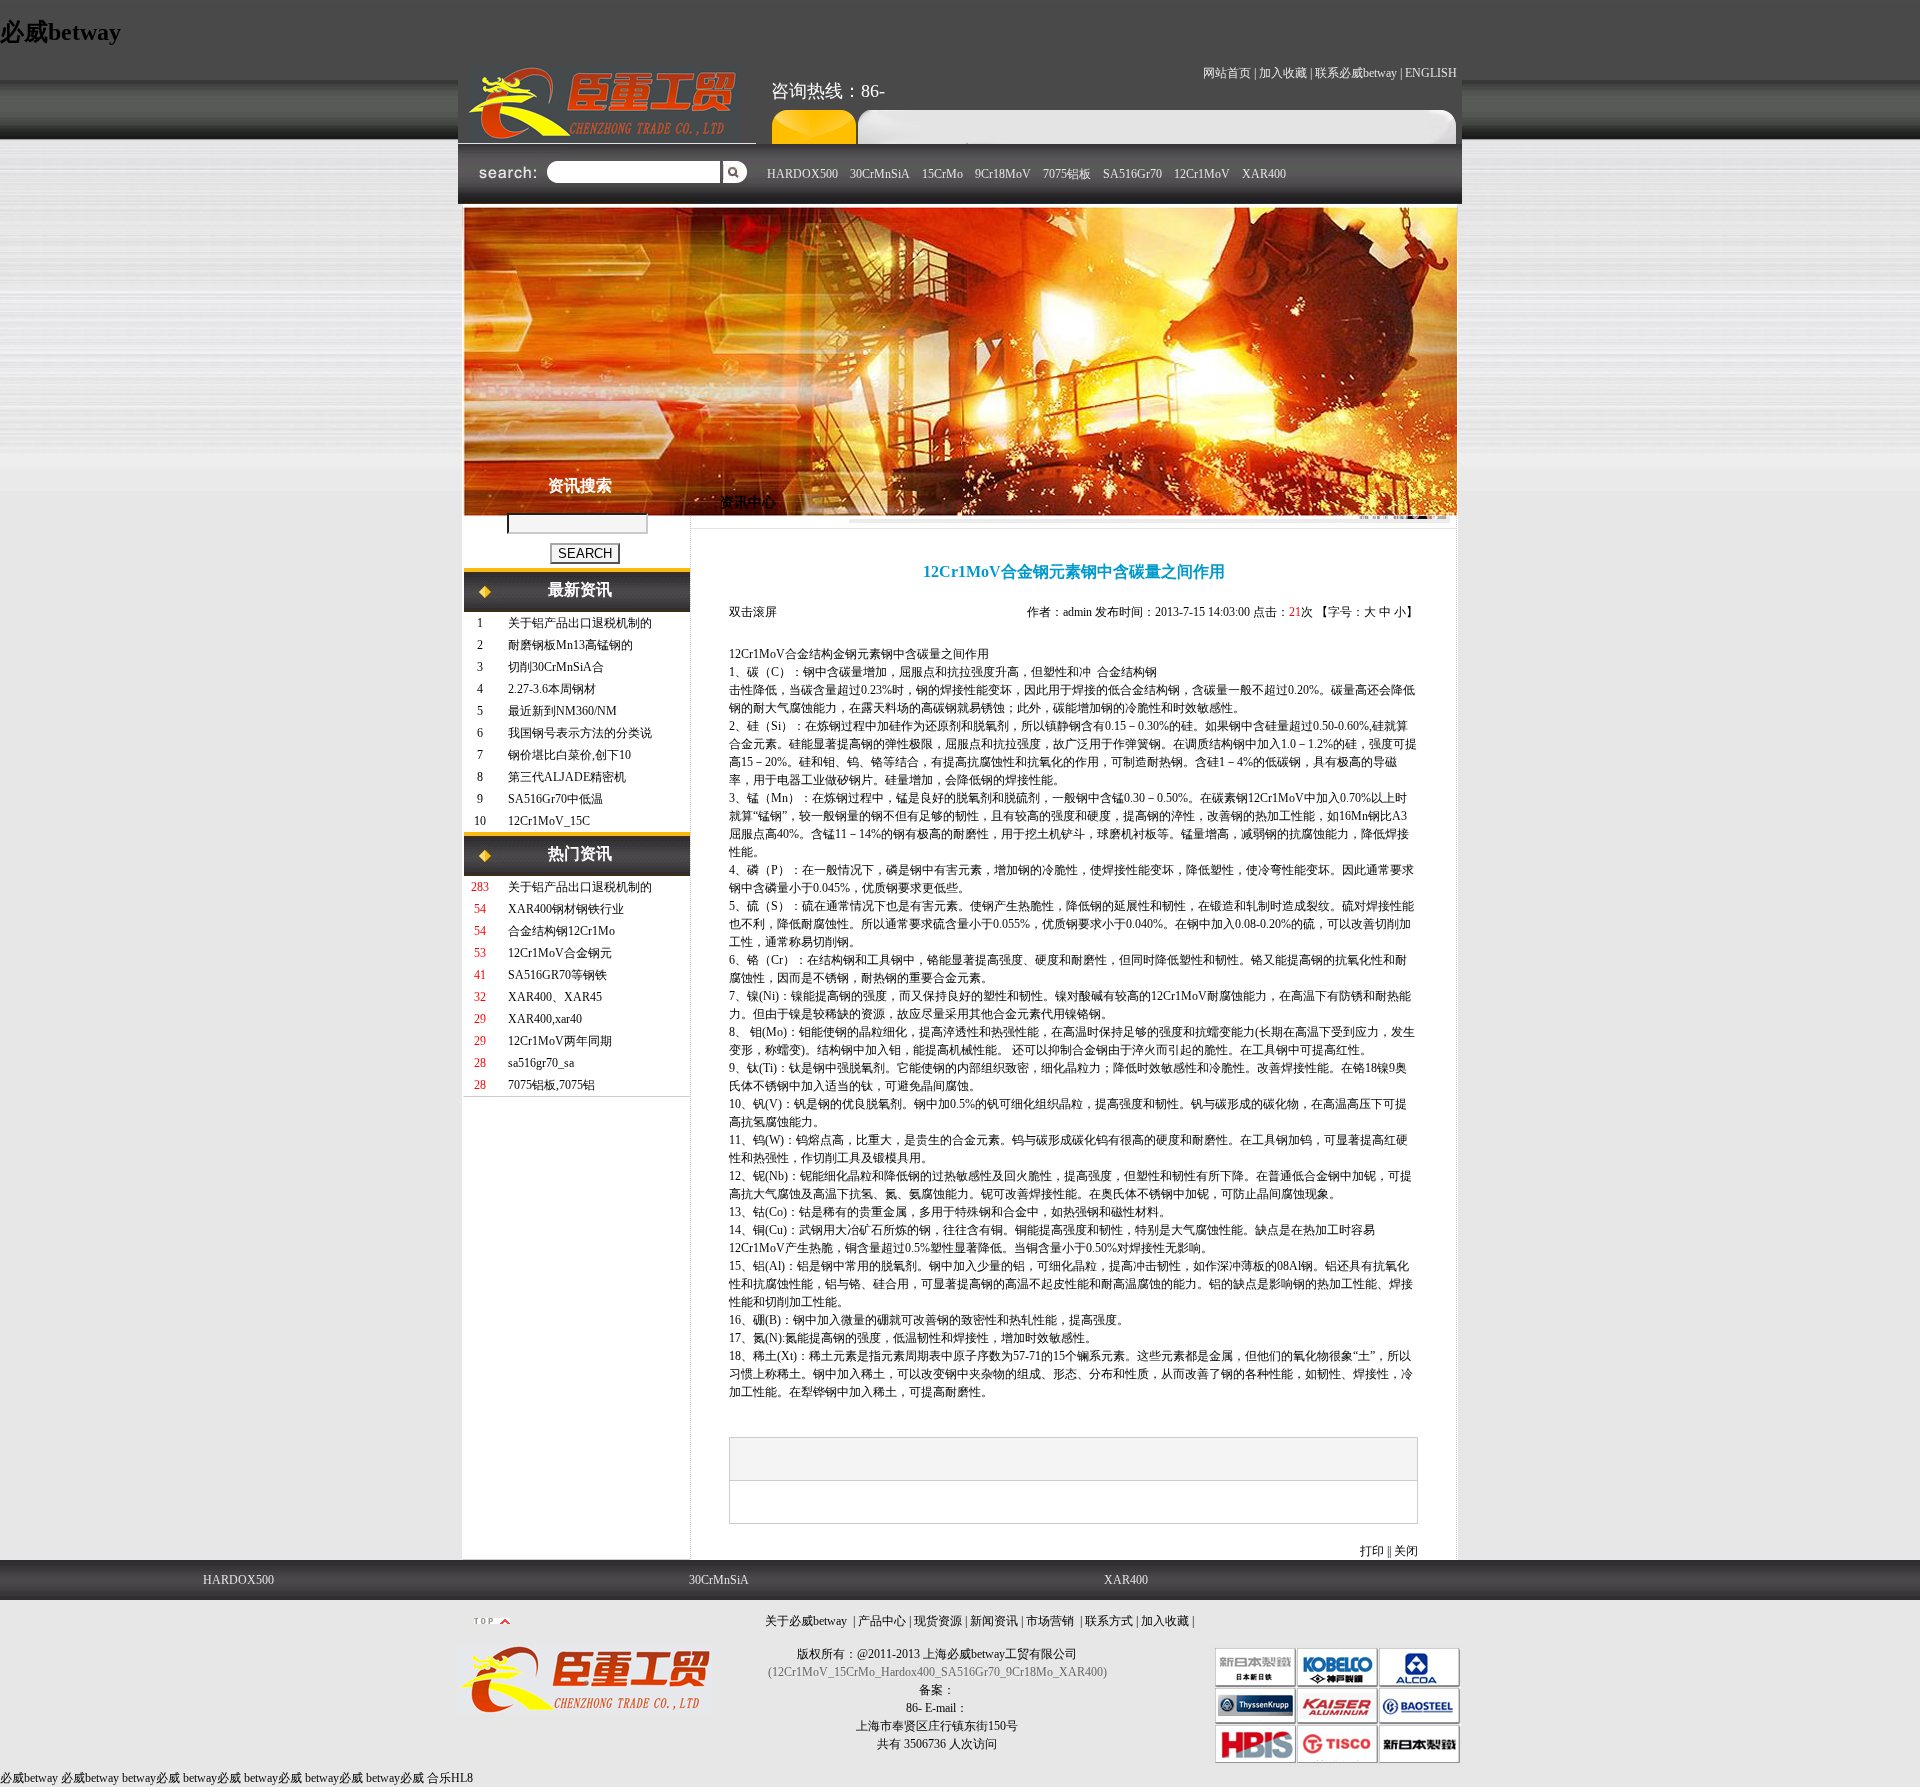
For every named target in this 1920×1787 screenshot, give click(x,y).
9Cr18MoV (1003, 174)
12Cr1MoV (1202, 174)
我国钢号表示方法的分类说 (580, 733)
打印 (1372, 1551)
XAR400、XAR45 (555, 997)
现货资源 (938, 1621)
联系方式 (1109, 1621)
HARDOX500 (802, 174)
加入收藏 (1165, 1621)
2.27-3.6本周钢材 (552, 689)
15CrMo (942, 174)
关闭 (1406, 1551)
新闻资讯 (994, 1621)
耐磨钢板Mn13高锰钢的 (570, 645)
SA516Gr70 (1132, 174)
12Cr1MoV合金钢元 (560, 953)
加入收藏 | (1285, 73)
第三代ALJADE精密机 (567, 777)
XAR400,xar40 (545, 1019)
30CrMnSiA (880, 174)
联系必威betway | (1358, 73)
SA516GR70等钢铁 (557, 975)
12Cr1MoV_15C (549, 821)
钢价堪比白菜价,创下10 (569, 755)
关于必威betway (806, 1621)
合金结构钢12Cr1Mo (561, 931)
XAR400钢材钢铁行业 (566, 909)
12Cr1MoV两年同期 (560, 1041)
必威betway (60, 32)
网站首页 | (1229, 73)
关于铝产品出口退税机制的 (580, 623)
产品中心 (882, 1621)
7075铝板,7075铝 (551, 1085)
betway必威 (151, 1778)
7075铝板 (1067, 174)
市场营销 (1050, 1621)
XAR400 (1264, 174)
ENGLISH (1431, 73)
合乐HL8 (450, 1778)
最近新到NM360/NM (562, 711)
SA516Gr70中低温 (555, 799)
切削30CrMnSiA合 (556, 667)
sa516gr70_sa (541, 1063)
